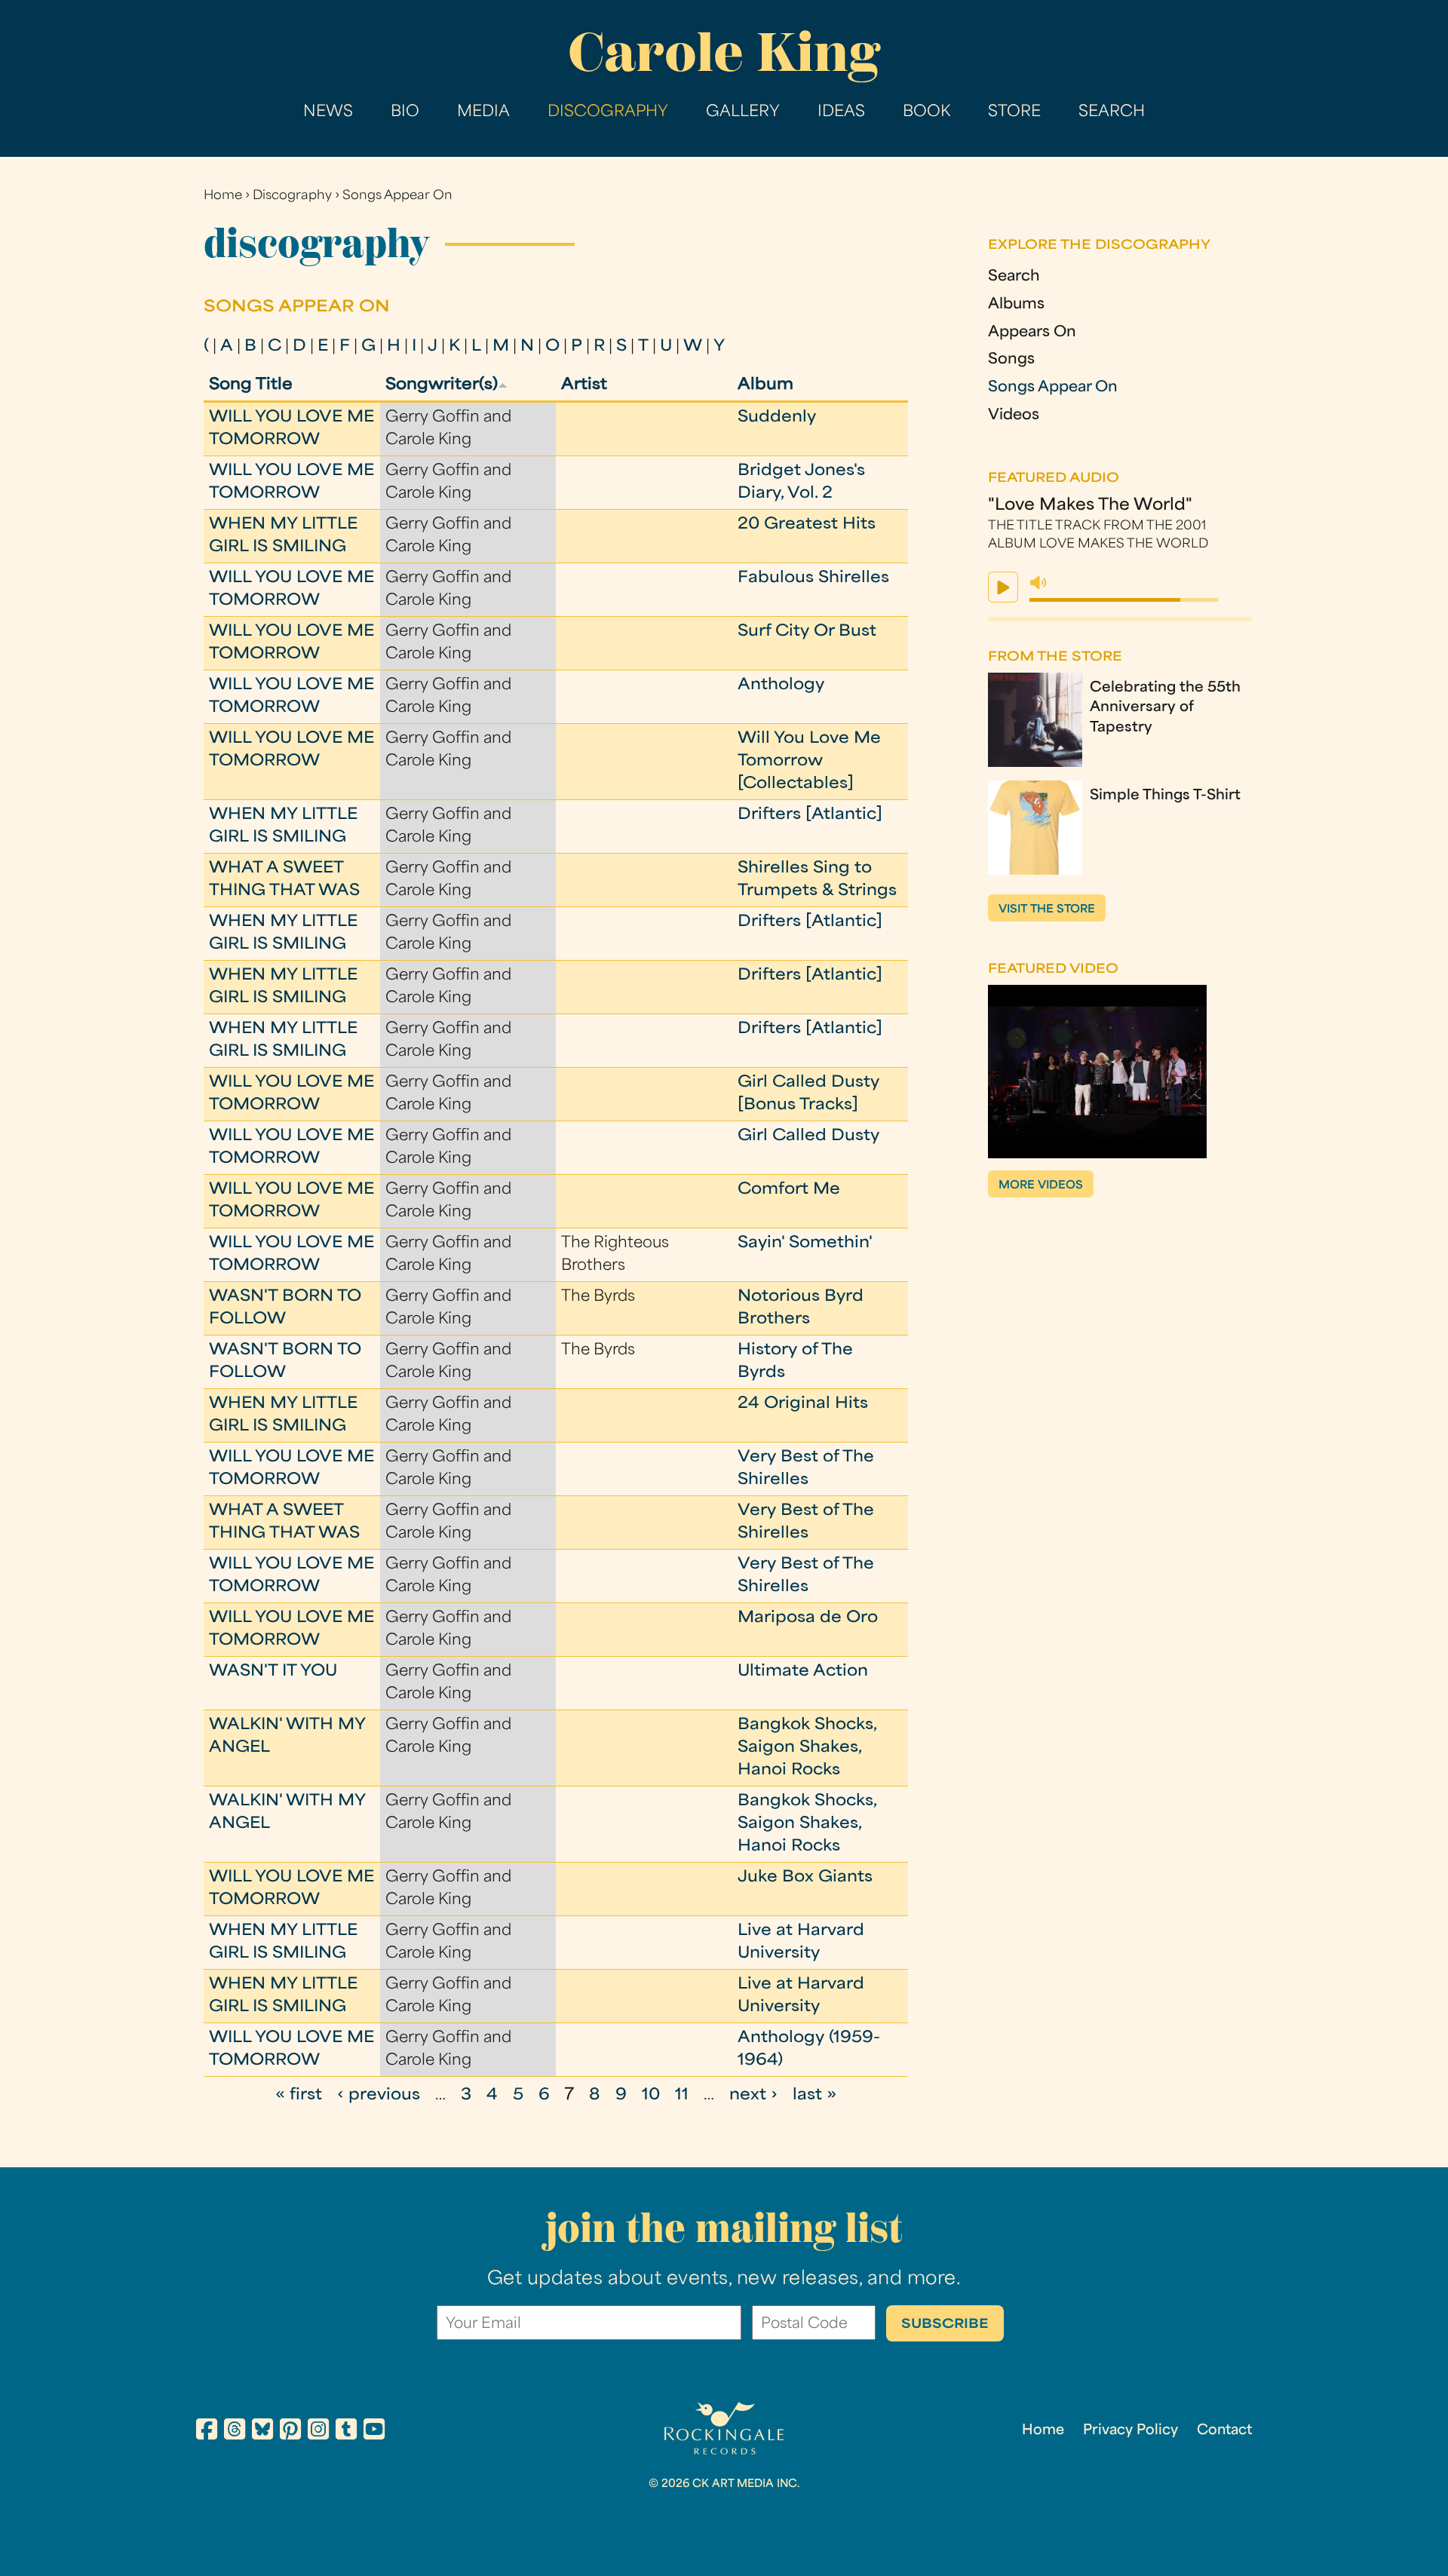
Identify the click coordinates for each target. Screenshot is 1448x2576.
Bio (405, 112)
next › (753, 2096)
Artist (584, 385)
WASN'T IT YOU (273, 1672)
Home (223, 196)
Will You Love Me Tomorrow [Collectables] (809, 762)
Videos (1014, 416)
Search (1112, 112)
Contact (1224, 2431)
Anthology (781, 685)
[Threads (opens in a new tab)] (235, 2432)
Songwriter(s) (442, 385)
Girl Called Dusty (808, 1136)
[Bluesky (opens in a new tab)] (262, 2432)
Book (926, 112)
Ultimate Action (803, 1672)
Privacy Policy (1130, 2431)
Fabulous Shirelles (813, 578)
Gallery (743, 112)
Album (765, 385)
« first (299, 2096)
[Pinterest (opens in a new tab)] (290, 2432)
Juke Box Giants (805, 1878)
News (328, 112)
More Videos (1041, 1186)
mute (1038, 583)
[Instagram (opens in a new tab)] (318, 2432)
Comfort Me (789, 1190)
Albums (1016, 305)
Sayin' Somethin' (805, 1244)
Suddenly (777, 418)
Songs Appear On (397, 196)
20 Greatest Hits (807, 525)
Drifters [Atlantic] (810, 815)
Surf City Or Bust (807, 632)
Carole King (724, 52)
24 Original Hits (803, 1404)
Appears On (1032, 333)
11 (682, 2096)
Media (483, 112)
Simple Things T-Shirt (1165, 796)
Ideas (841, 112)
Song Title (251, 385)
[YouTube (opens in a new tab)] (374, 2432)
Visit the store (1047, 910)
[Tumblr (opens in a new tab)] (346, 2432)
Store (1014, 112)
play (1003, 587)
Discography (608, 112)
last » (814, 2096)
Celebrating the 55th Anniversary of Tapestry (1165, 708)
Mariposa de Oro (808, 1618)
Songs (1011, 360)
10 (651, 2096)
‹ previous (379, 2096)
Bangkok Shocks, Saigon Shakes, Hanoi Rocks (807, 1748)
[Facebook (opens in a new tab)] (207, 2432)
